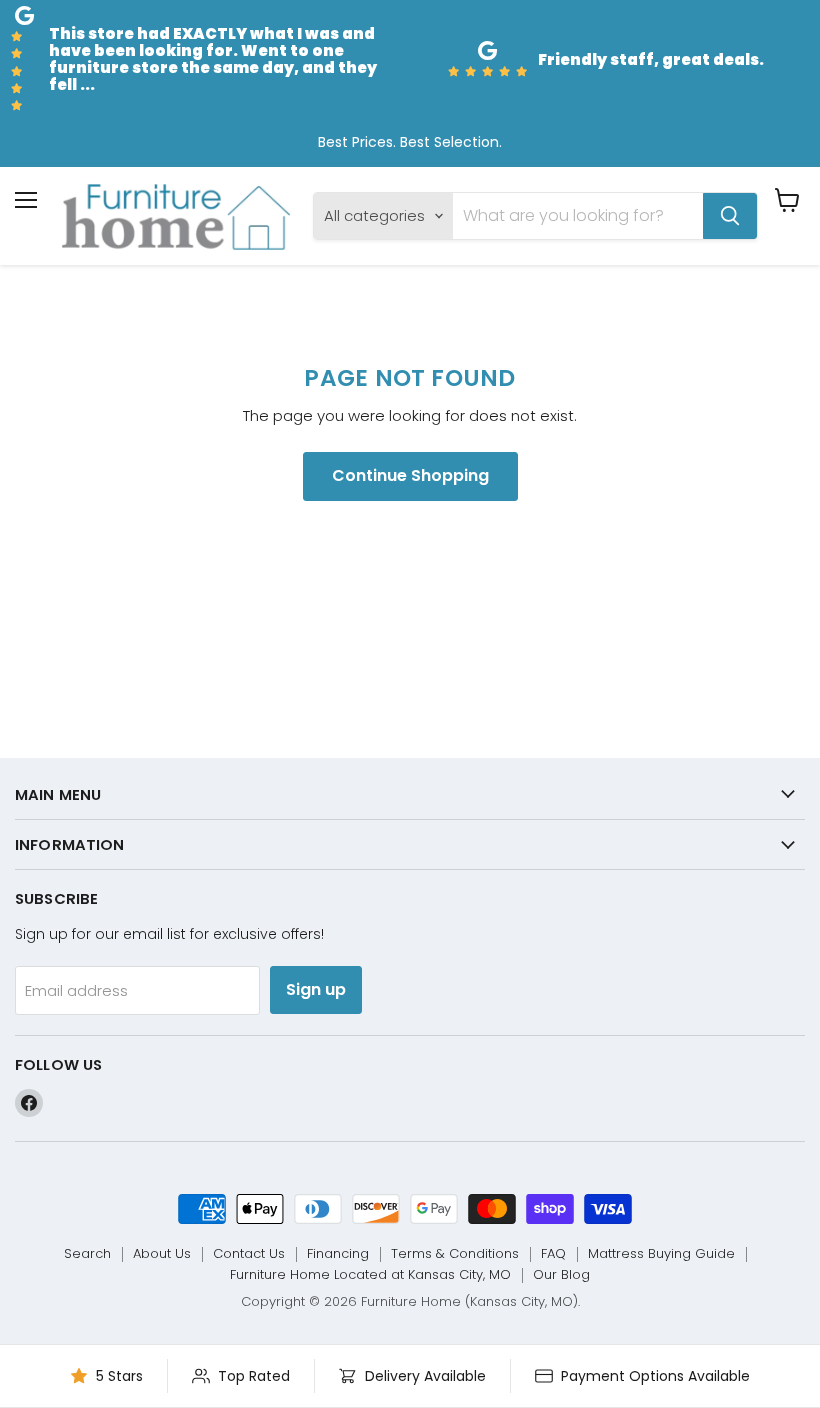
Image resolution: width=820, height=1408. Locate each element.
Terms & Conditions (455, 1253)
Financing (338, 1253)
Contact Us (249, 1253)
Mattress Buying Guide (661, 1253)
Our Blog (561, 1274)
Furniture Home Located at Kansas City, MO (370, 1274)
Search (87, 1253)
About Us (162, 1253)
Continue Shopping (410, 475)
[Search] (730, 216)
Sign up (316, 989)
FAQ (553, 1253)
